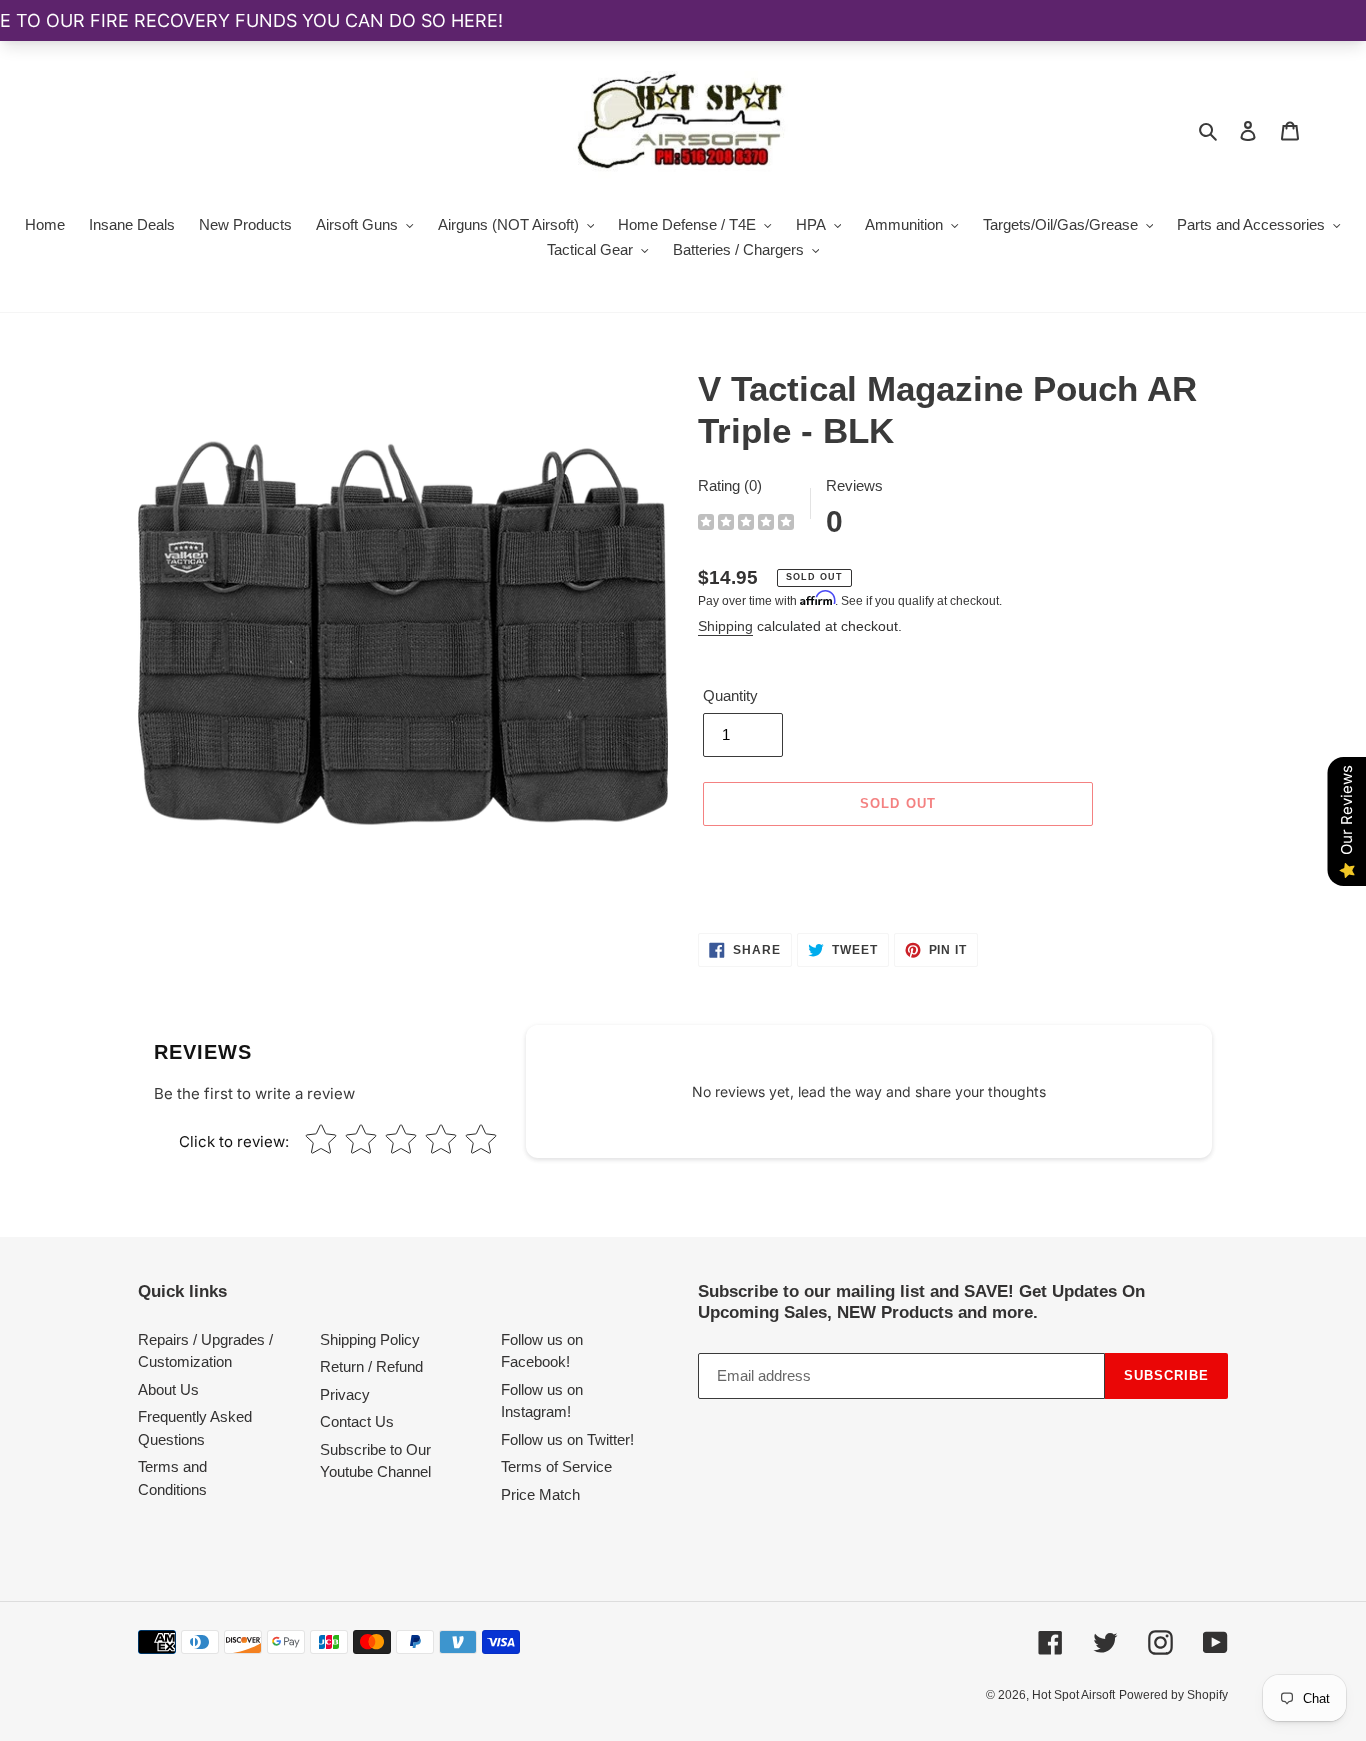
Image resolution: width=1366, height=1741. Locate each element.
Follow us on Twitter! (567, 1439)
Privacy (345, 1394)
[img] (746, 524)
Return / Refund (371, 1366)
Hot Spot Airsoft (1073, 1695)
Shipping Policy (370, 1339)
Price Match (540, 1494)
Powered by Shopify (1173, 1695)
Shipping (725, 626)
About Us (168, 1389)
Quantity (730, 695)
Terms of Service (556, 1466)
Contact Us (357, 1421)
